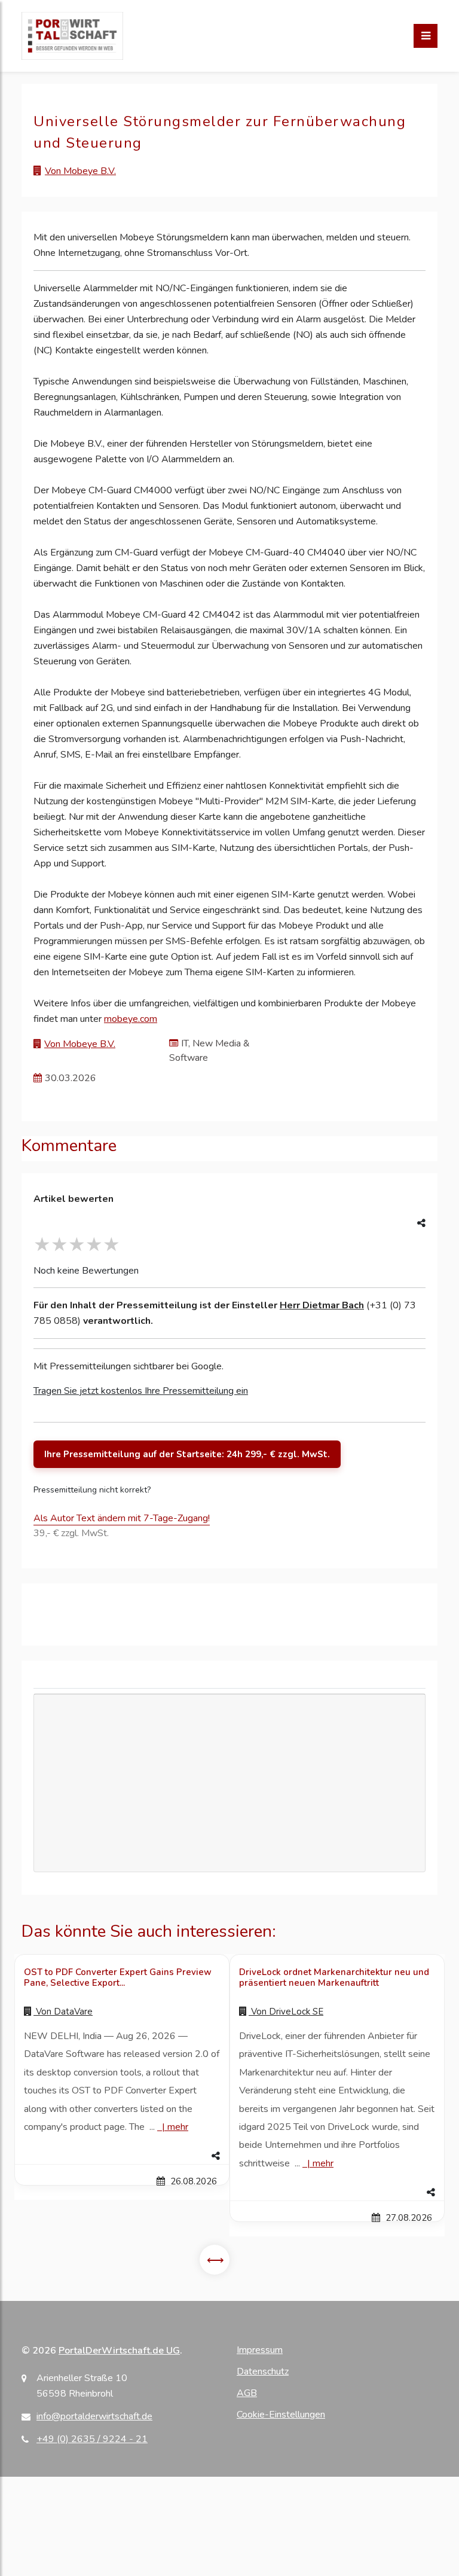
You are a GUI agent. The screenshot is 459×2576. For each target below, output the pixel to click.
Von (63, 2012)
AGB (247, 2393)
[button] (122, 2156)
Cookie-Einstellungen (281, 2415)
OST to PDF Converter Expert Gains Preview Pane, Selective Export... (118, 1977)
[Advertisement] (229, 1819)
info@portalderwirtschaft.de (94, 2416)
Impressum (260, 2350)
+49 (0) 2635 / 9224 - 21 (92, 2439)
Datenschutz (263, 2371)
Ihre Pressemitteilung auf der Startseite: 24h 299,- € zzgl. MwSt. (187, 1454)
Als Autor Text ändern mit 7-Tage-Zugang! (122, 1518)
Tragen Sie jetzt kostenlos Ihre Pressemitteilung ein (141, 1391)
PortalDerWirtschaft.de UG (119, 2351)
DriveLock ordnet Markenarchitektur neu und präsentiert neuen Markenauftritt (334, 1977)
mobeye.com (131, 1019)
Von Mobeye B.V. (80, 171)
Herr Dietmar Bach (322, 1305)
